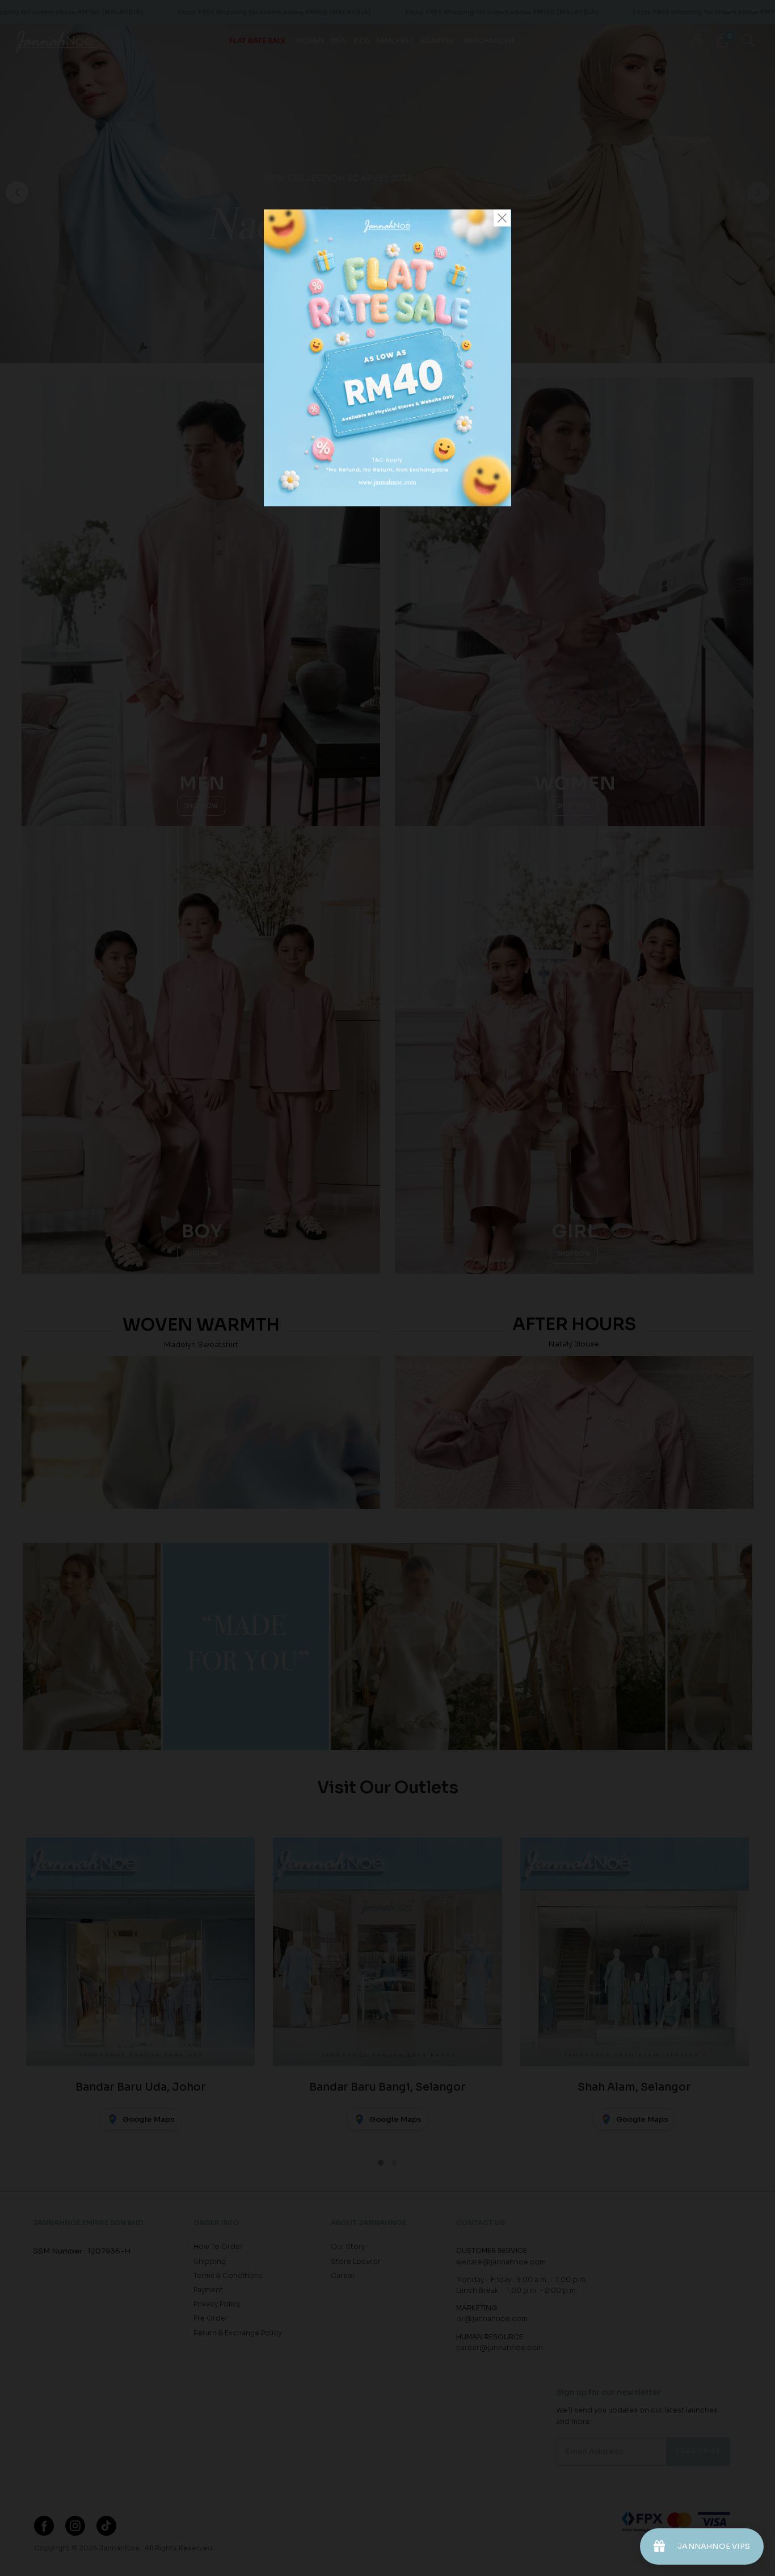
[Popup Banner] (387, 504)
